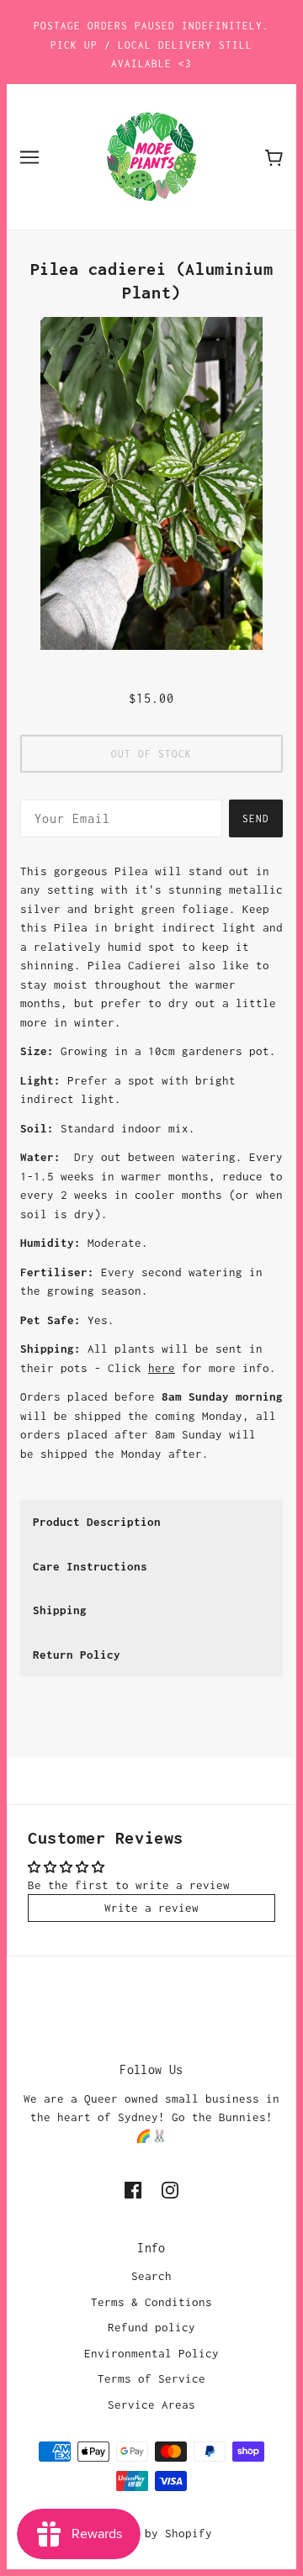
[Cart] (274, 157)
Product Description (97, 1522)
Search (151, 2276)
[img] (133, 2189)
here (162, 1368)
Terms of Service (151, 2378)
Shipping (60, 1610)
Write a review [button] (151, 1908)
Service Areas (151, 2404)
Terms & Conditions (151, 2302)
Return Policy (77, 1655)
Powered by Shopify (151, 2533)
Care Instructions (90, 1566)
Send (256, 818)
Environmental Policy (151, 2353)
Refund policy (151, 2327)
